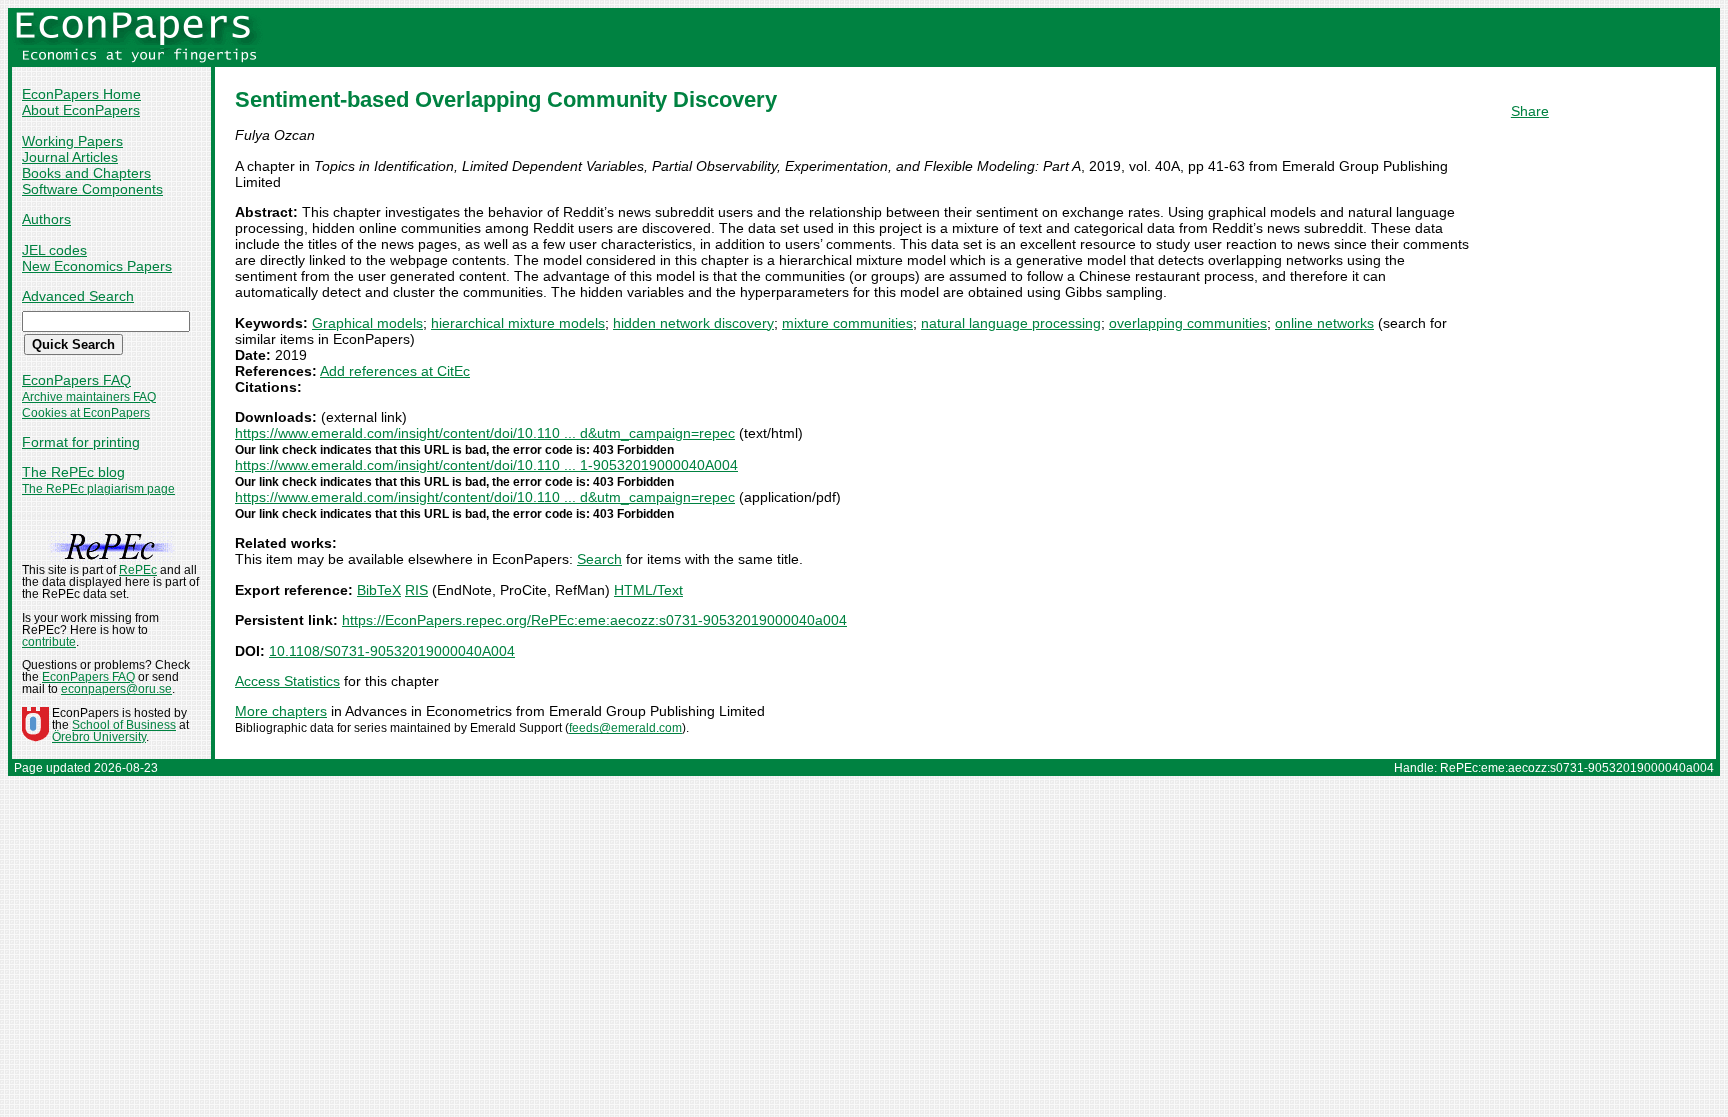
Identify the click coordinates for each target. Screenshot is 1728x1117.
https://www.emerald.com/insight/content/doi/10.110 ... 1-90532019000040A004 (486, 465)
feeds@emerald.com (625, 728)
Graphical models (367, 323)
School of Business (124, 725)
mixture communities (847, 323)
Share (1530, 111)
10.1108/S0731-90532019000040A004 (392, 651)
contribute (49, 642)
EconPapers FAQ (76, 380)
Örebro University (99, 737)
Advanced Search (78, 296)
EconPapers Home (81, 94)
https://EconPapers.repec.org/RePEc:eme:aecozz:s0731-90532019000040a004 (594, 620)
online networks (1324, 323)
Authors (46, 219)
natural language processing (1011, 323)
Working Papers (72, 141)
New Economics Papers (97, 266)
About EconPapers (81, 110)
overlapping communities (1188, 323)
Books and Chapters (86, 173)
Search (599, 559)
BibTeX (379, 590)
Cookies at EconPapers (86, 413)
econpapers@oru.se (116, 689)
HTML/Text (648, 590)
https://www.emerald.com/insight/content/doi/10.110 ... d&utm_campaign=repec (485, 433)
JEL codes (54, 250)
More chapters (281, 711)
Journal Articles (70, 157)
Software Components (92, 189)
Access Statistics (287, 681)
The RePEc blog (73, 472)
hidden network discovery (693, 323)
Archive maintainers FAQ (89, 397)
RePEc (138, 570)
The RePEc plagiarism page (98, 489)
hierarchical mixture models (518, 323)
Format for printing (81, 442)
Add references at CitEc (395, 371)
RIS (416, 590)
